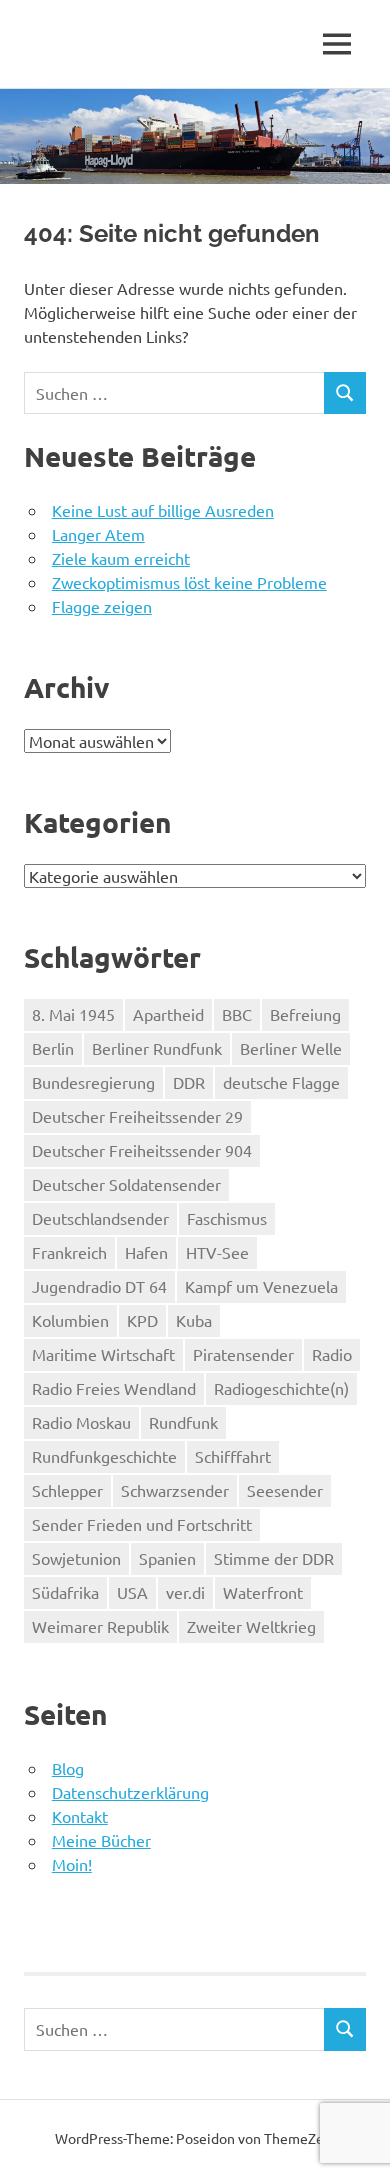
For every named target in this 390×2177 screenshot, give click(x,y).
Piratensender (243, 1354)
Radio (332, 1354)
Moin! (72, 1864)
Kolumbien (70, 1320)
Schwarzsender (175, 1490)
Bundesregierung (93, 1082)
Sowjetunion (76, 1558)
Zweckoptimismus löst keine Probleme (189, 582)
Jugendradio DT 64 (99, 1286)
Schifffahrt (233, 1456)
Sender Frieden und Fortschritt (142, 1524)
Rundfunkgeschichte (104, 1456)
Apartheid (168, 1014)
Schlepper (67, 1490)
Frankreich (69, 1252)
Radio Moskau (81, 1422)
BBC (237, 1014)
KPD (142, 1320)
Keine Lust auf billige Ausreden (163, 510)
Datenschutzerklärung (130, 1792)
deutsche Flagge (281, 1082)
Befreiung (305, 1014)
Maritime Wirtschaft (103, 1354)
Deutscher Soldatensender (126, 1184)
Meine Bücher (101, 1840)
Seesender (285, 1490)
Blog (68, 1768)
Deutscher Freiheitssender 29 (137, 1116)
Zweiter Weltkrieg (251, 1626)
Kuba (194, 1320)
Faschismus (227, 1218)
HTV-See (217, 1252)
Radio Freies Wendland (114, 1388)
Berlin (53, 1048)
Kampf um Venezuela (261, 1286)
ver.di (185, 1592)
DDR (189, 1082)
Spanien (167, 1558)
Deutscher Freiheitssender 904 (142, 1150)
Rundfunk (183, 1422)
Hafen (146, 1252)
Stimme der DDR (274, 1558)
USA (132, 1592)
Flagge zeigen (102, 606)
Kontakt (80, 1816)
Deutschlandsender (100, 1218)
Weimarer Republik (100, 1626)
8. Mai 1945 (73, 1014)
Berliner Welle (291, 1048)
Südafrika (65, 1592)
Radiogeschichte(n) (281, 1388)
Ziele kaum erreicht (121, 558)
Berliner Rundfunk (157, 1048)
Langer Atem (98, 534)
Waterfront (263, 1592)
